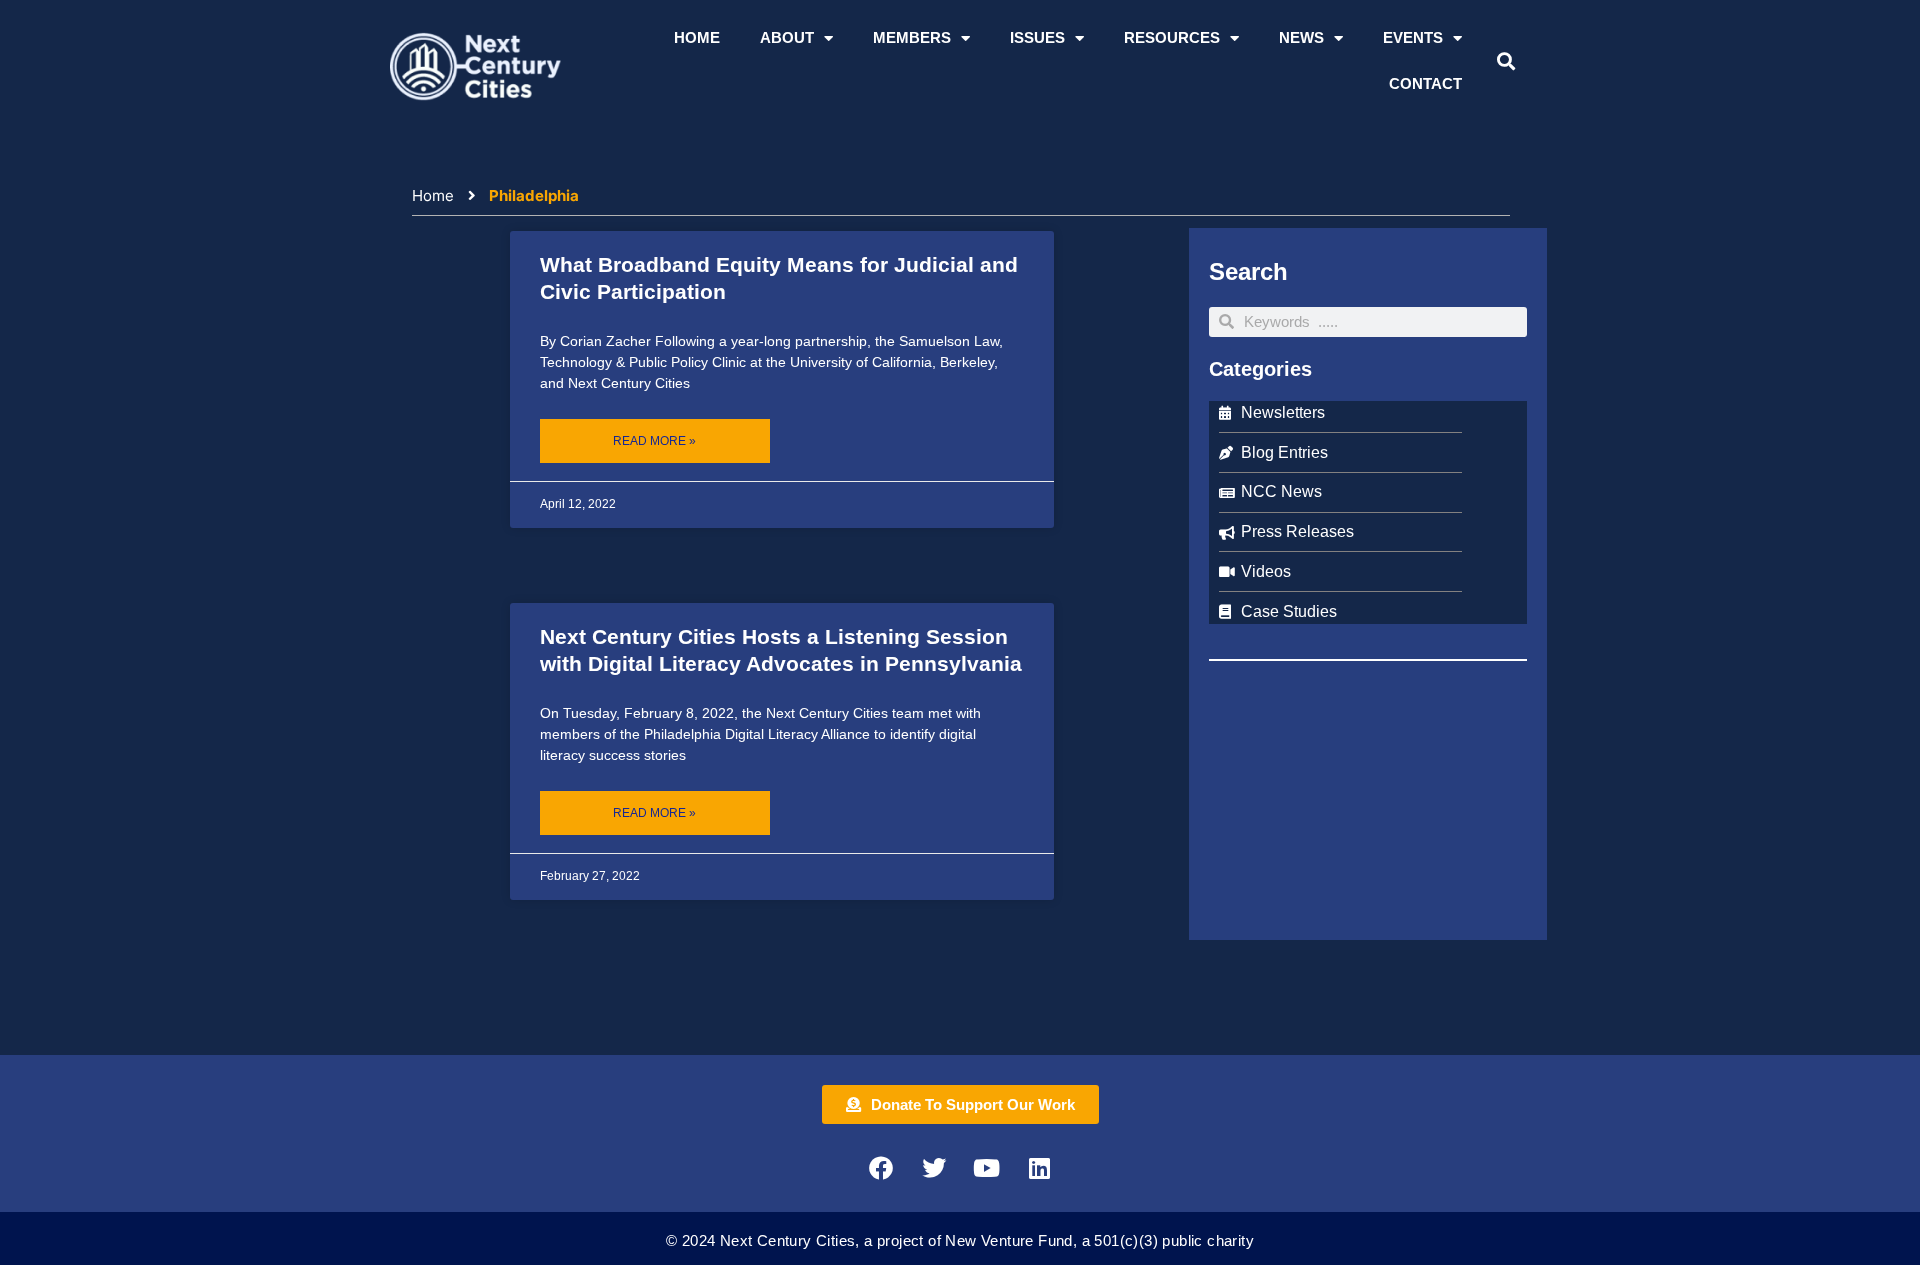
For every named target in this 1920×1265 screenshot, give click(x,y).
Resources (1172, 37)
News (1301, 37)
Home (697, 37)
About (787, 37)
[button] (1505, 61)
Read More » (654, 441)
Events (1413, 37)
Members (912, 37)
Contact (1425, 83)
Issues (1037, 37)
